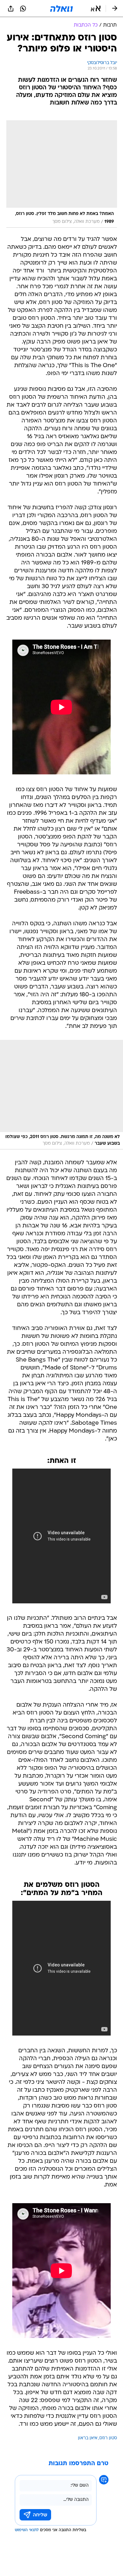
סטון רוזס (108, 2438)
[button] (96, 9)
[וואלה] (61, 9)
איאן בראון (88, 2438)
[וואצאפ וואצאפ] (23, 9)
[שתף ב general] (11, 9)
